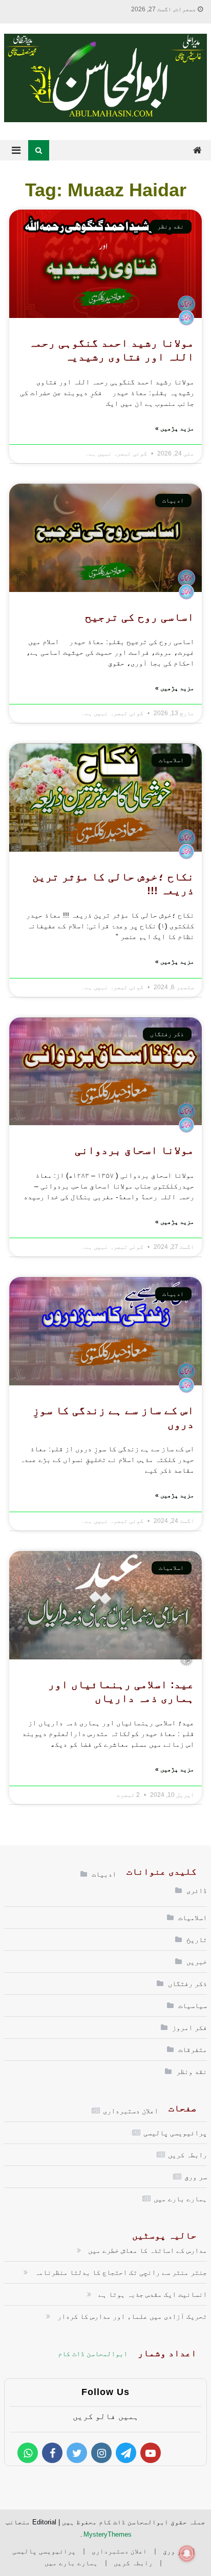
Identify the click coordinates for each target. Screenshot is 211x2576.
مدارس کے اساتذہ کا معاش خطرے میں (147, 2250)
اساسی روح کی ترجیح (140, 617)
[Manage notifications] (187, 2554)
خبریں (197, 1962)
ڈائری (197, 1890)
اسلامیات (193, 1918)
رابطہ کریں (187, 2155)
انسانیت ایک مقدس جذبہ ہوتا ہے (153, 2294)
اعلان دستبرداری (131, 2111)
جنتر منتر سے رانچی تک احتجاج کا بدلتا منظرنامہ (121, 2272)
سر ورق (196, 2177)
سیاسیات (193, 2005)
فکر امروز (189, 2027)
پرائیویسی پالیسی (175, 2133)
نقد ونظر (192, 2071)
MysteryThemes (108, 2534)
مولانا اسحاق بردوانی (134, 1150)
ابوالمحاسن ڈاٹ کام (93, 2354)
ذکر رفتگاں (187, 1984)
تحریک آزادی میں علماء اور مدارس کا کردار (132, 2316)
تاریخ (197, 1940)
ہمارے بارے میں (180, 2199)
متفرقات (193, 2049)
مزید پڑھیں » (175, 428)
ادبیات (104, 1874)
